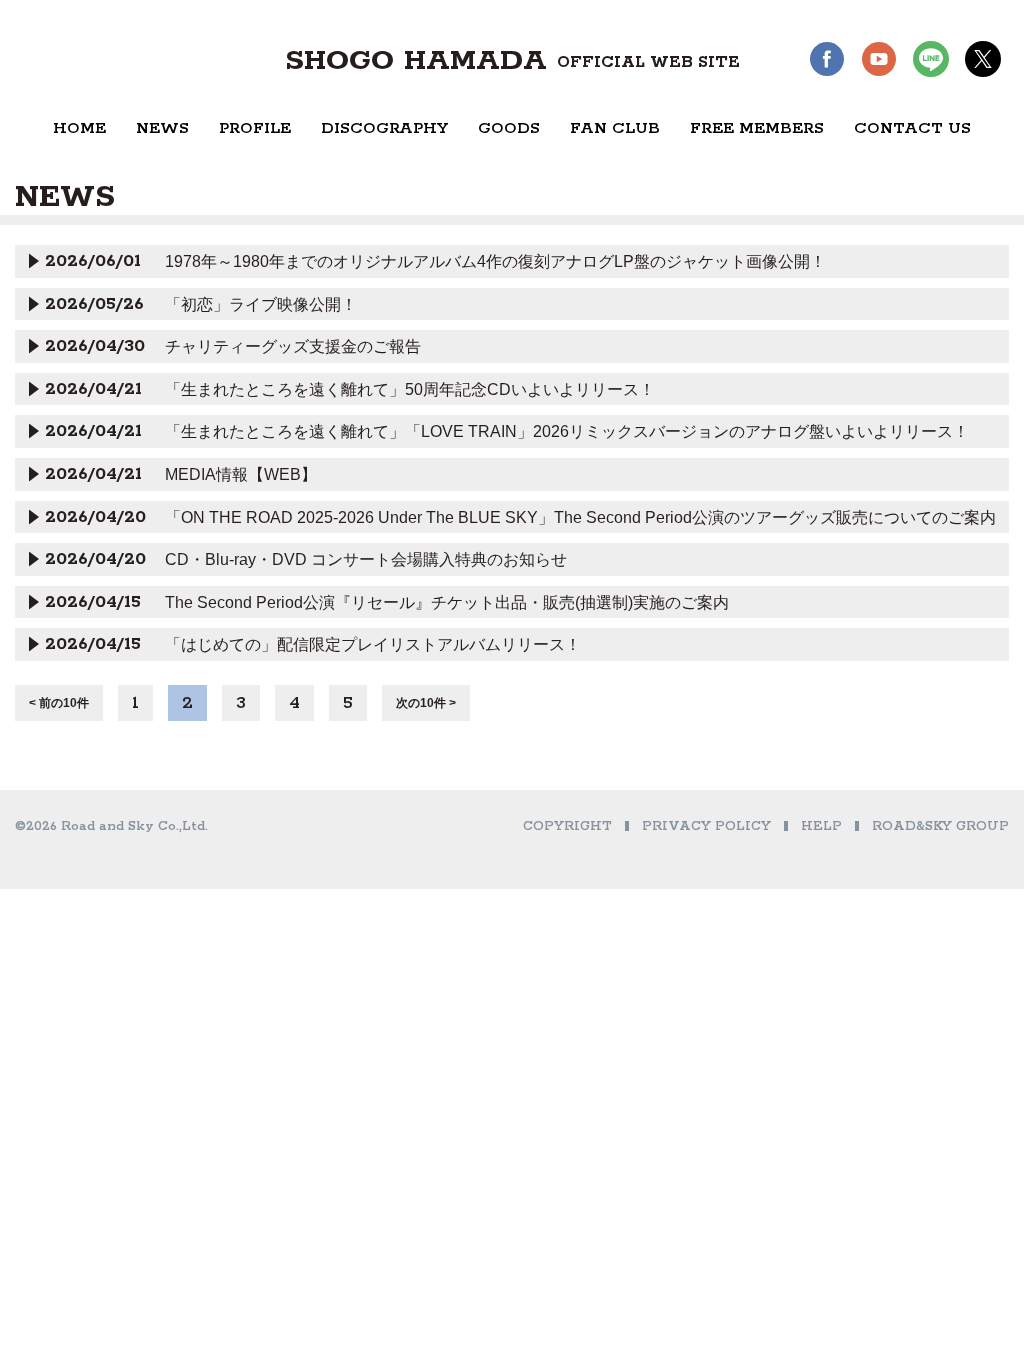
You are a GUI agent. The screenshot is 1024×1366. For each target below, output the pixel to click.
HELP (821, 826)
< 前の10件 (59, 703)
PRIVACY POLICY (706, 826)
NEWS (162, 128)
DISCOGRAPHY (384, 128)
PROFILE (255, 128)
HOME (79, 128)
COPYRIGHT (567, 826)
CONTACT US (912, 128)
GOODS (509, 128)
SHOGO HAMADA (512, 61)
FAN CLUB (615, 128)
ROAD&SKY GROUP (940, 826)
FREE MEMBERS (757, 128)
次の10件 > (426, 703)
